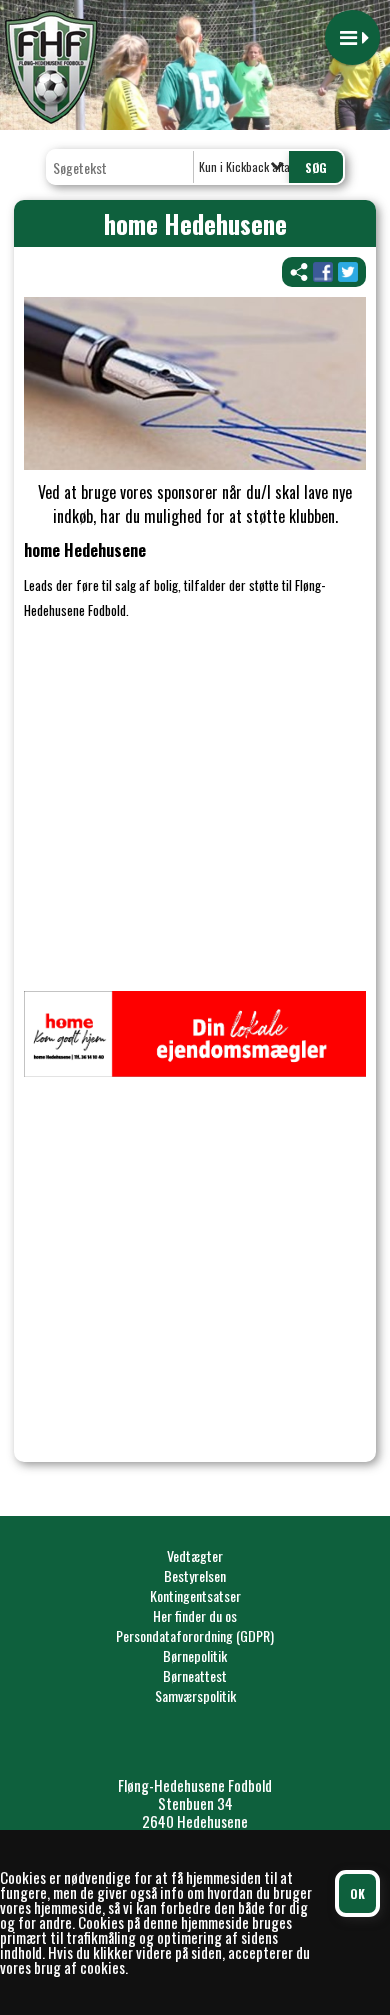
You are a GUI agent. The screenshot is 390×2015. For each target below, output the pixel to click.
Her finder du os (195, 1615)
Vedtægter (195, 1555)
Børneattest (195, 1675)
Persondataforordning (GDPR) (195, 1635)
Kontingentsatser (195, 1595)
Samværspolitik (195, 1695)
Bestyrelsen (195, 1575)
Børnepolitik (195, 1655)
